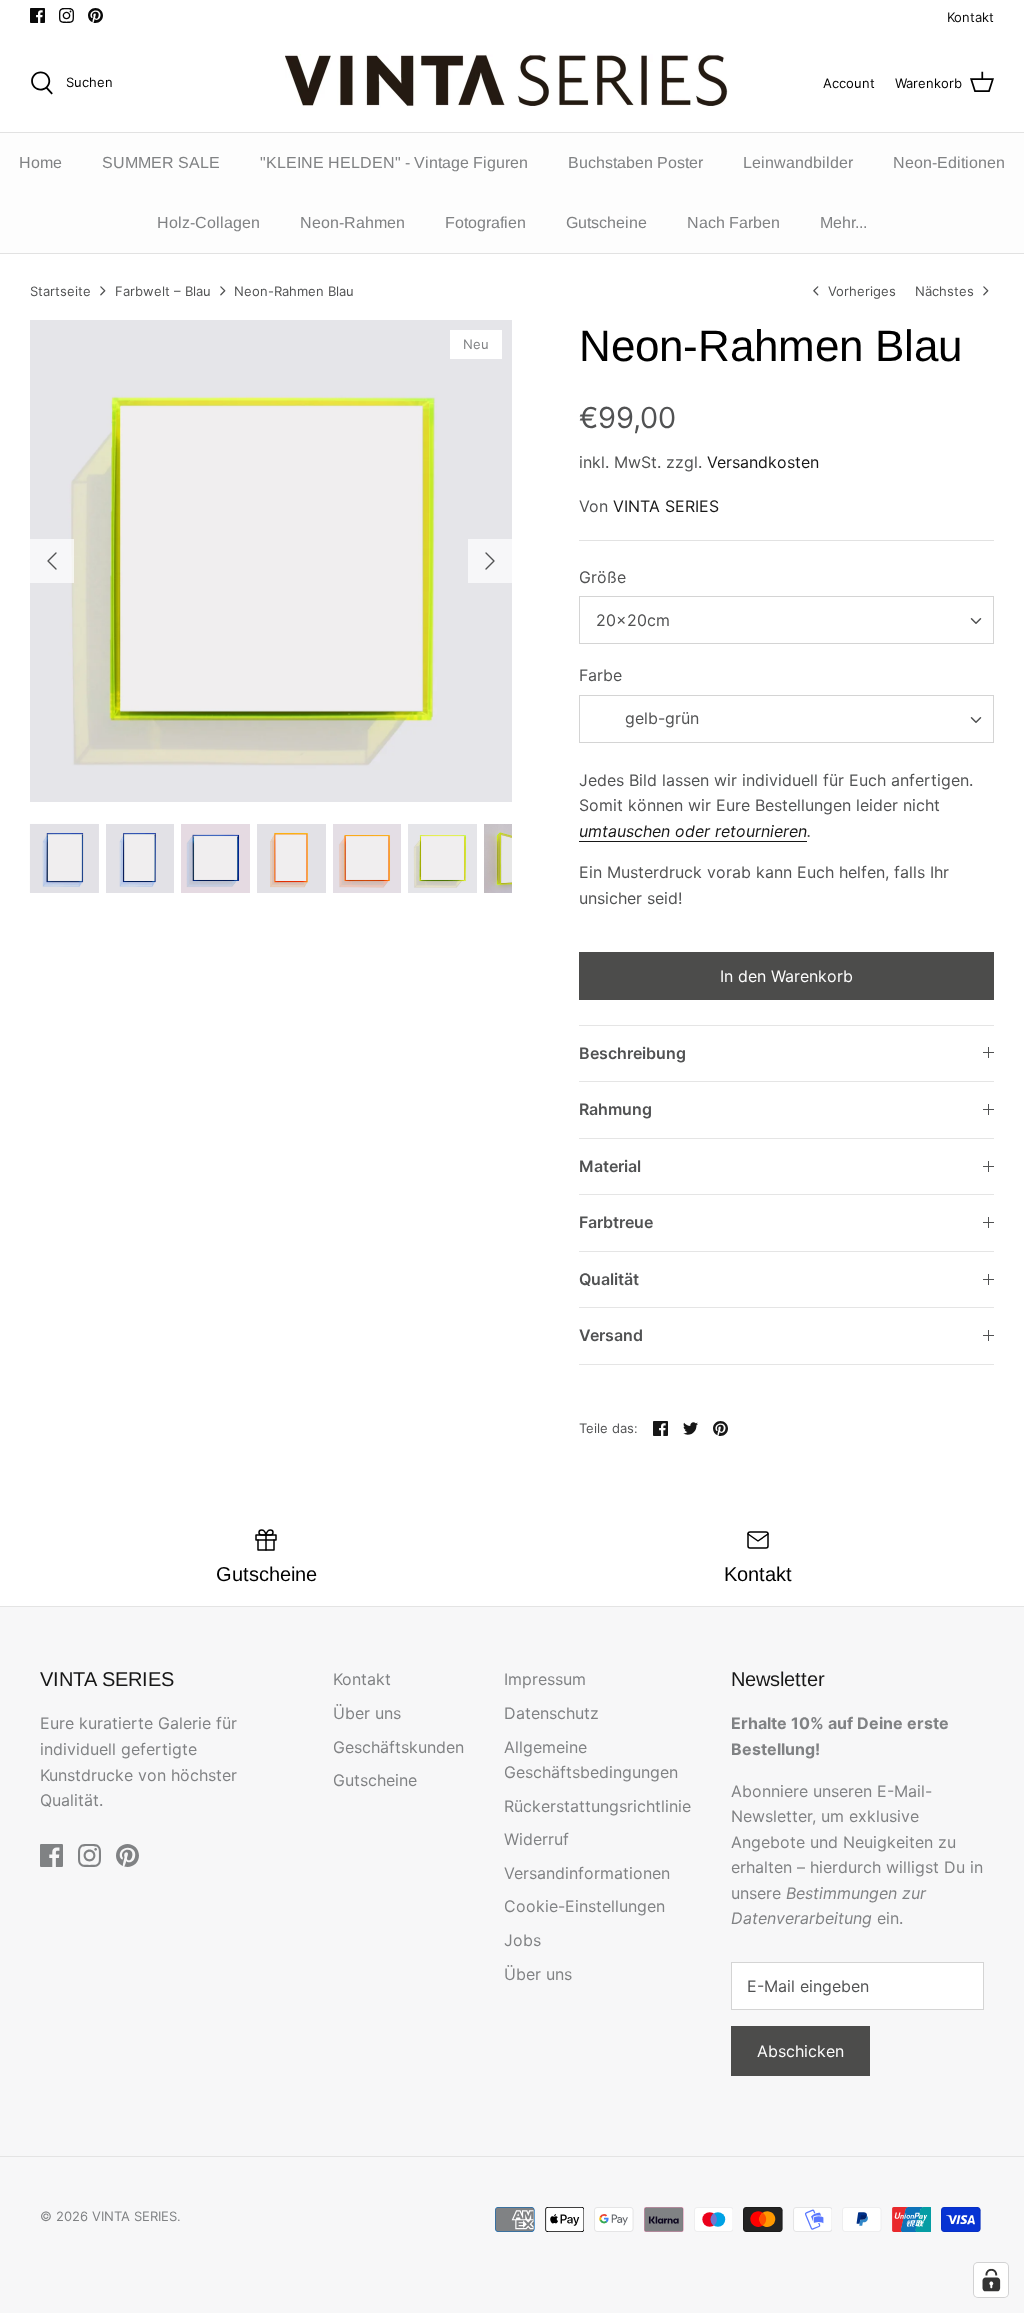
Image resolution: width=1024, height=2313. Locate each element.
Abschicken (800, 2051)
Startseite (60, 291)
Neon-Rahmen (352, 222)
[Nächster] (490, 561)
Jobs (522, 1940)
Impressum (545, 1679)
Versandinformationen (587, 1873)
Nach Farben (733, 222)
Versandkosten (763, 462)
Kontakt (970, 17)
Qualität (609, 1279)
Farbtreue (616, 1222)
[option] (271, 561)
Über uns (367, 1713)
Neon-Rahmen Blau (294, 291)
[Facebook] (37, 15)
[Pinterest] (95, 15)
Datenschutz (551, 1713)
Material (610, 1166)
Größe (602, 577)
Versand (611, 1335)
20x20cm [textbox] (633, 620)
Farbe (600, 675)
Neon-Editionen (949, 162)
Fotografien (485, 222)
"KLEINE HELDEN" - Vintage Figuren (394, 162)
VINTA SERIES (666, 506)
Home (40, 162)
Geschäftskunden (398, 1747)
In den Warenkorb (786, 976)
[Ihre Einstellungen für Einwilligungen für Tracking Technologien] (991, 2280)
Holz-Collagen (208, 222)
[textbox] (659, 718)
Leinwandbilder (798, 162)
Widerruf (536, 1839)
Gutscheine (606, 222)
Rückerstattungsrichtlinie (597, 1806)
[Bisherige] (52, 561)
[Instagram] (66, 15)
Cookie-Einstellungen (584, 1906)
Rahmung (615, 1109)
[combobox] (786, 620)
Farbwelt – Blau (163, 291)
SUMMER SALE (161, 162)
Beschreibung (632, 1053)
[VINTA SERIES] (512, 83)
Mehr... (843, 222)
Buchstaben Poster (635, 162)
